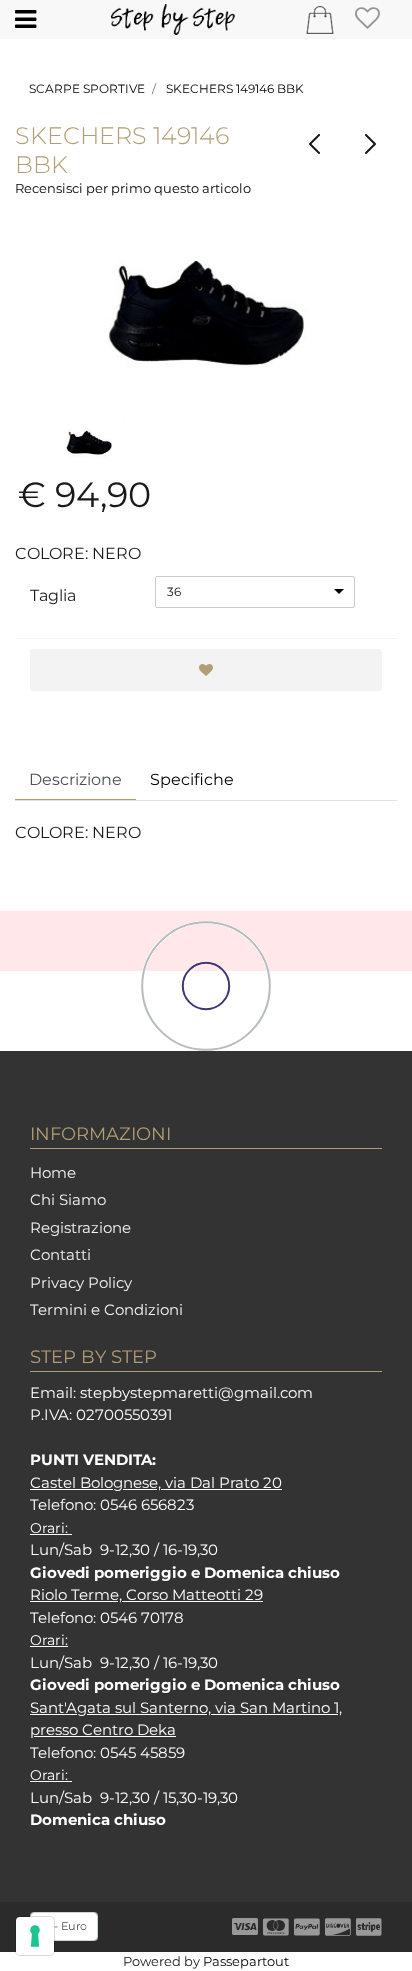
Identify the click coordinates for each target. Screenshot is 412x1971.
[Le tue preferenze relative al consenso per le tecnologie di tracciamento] (35, 1936)
